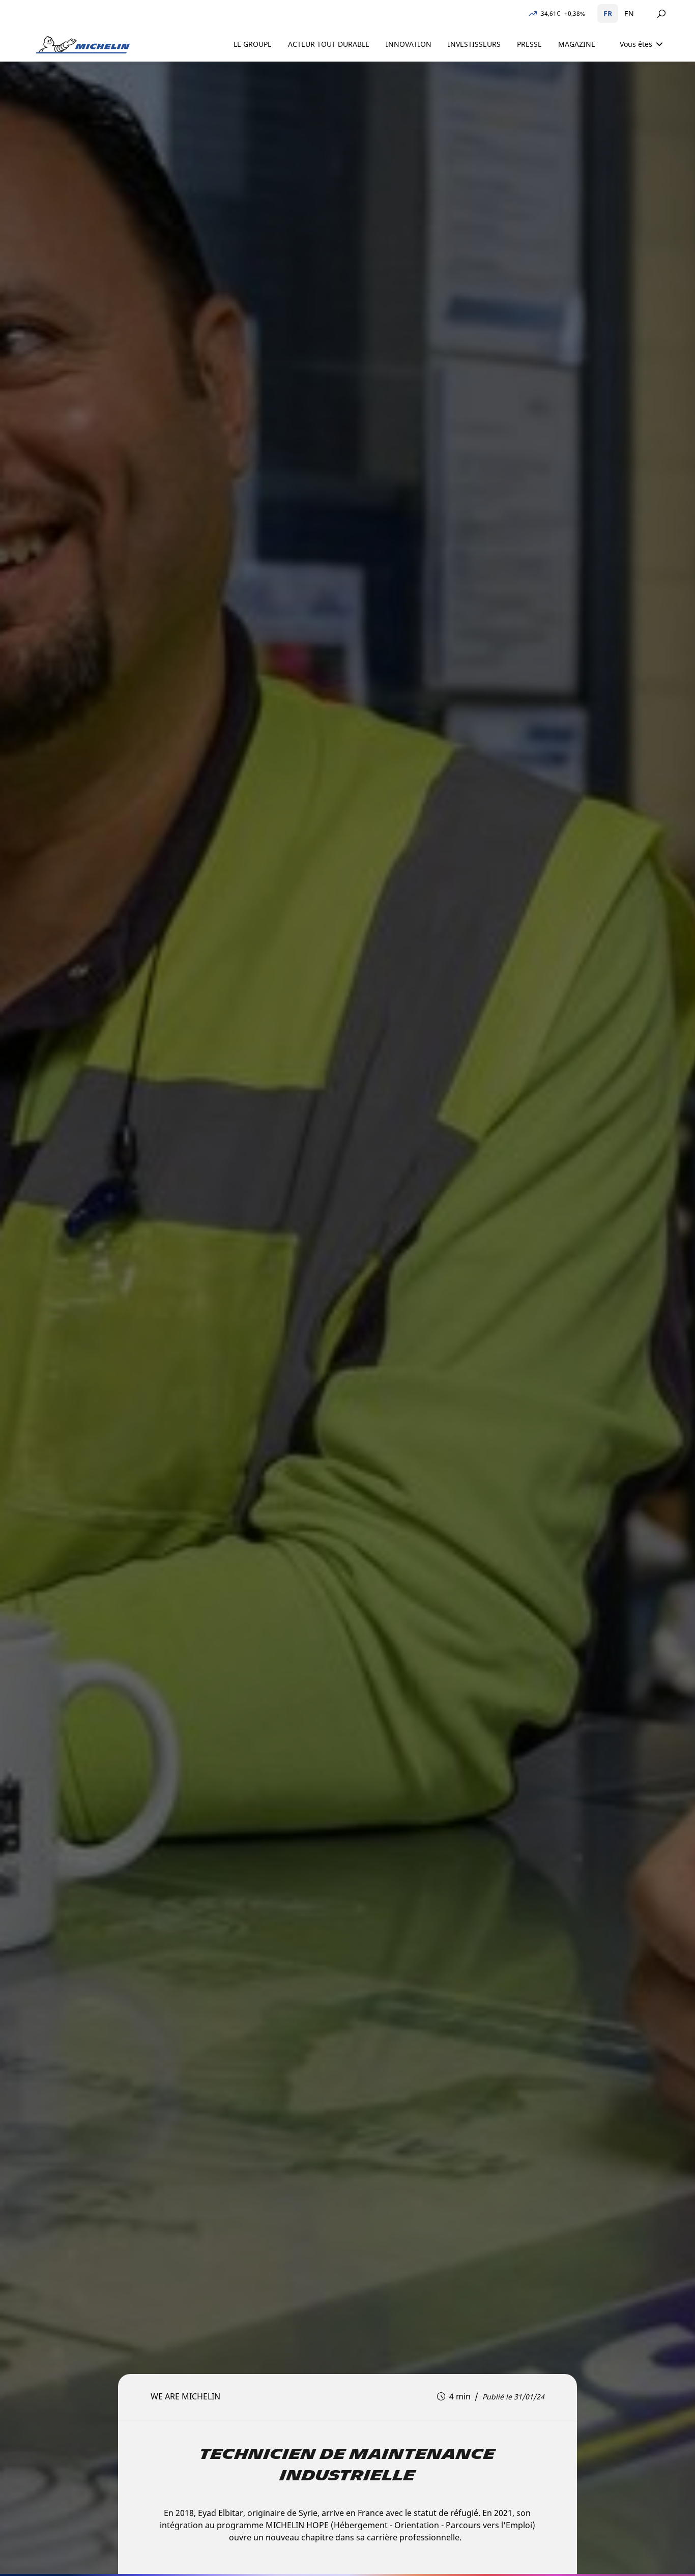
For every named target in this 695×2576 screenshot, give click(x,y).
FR (608, 13)
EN (629, 13)
